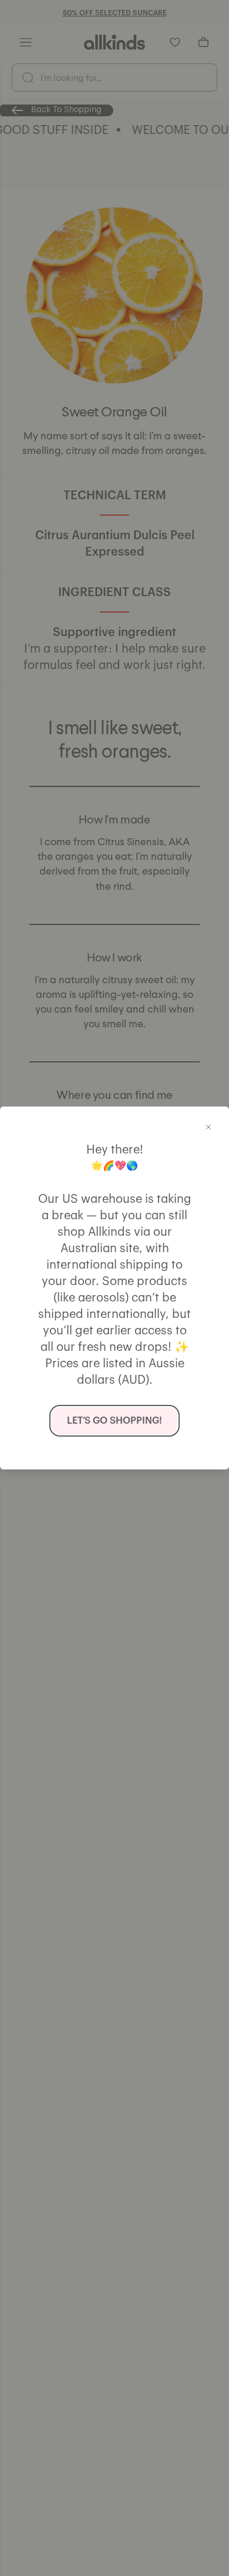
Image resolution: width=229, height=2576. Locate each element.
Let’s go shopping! (114, 1421)
